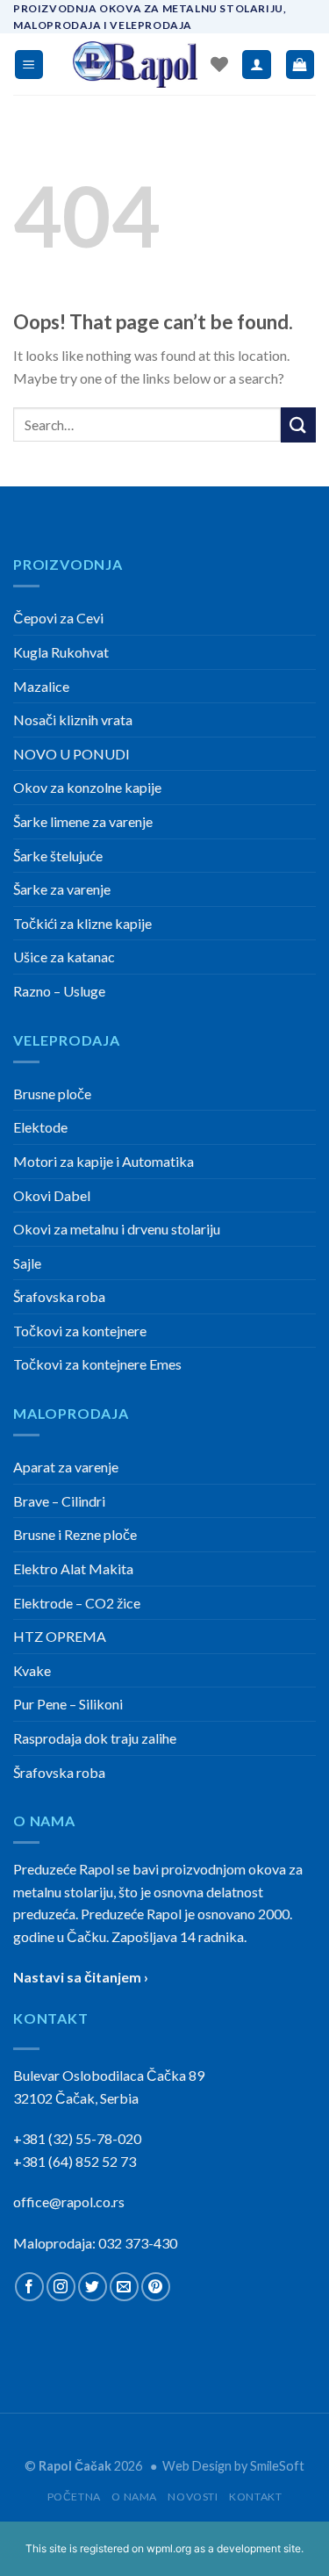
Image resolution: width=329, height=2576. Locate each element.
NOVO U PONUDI (72, 754)
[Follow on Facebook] (29, 2287)
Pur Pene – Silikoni (68, 1704)
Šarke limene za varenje (83, 821)
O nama (134, 2497)
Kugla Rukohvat (61, 652)
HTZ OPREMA (60, 1636)
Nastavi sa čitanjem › (81, 1977)
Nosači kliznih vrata (73, 720)
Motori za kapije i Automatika (104, 1161)
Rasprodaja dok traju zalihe (95, 1738)
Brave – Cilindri (59, 1501)
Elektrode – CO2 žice (77, 1603)
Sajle (27, 1263)
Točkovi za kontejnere (80, 1331)
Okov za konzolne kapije (87, 787)
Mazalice (41, 686)
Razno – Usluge (59, 991)
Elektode (40, 1127)
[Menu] (29, 65)
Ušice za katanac (64, 957)
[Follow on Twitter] (93, 2287)
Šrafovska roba (59, 1296)
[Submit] (298, 425)
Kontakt (255, 2497)
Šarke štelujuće (58, 856)
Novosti (193, 2497)
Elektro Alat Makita (73, 1569)
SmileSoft (277, 2466)
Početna (74, 2497)
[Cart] (300, 65)
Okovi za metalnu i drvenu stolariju (117, 1229)
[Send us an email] (124, 2287)
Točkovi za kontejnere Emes (97, 1364)
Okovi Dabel (52, 1195)
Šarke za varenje (62, 889)
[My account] (257, 65)
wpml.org (169, 2548)
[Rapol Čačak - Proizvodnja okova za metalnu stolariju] (135, 65)
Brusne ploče (52, 1094)
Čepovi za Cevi (58, 618)
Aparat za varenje (66, 1467)
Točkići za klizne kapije (82, 923)
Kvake (32, 1670)
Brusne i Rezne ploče (75, 1534)
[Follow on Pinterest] (156, 2287)
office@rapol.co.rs (69, 2202)
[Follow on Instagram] (61, 2287)
